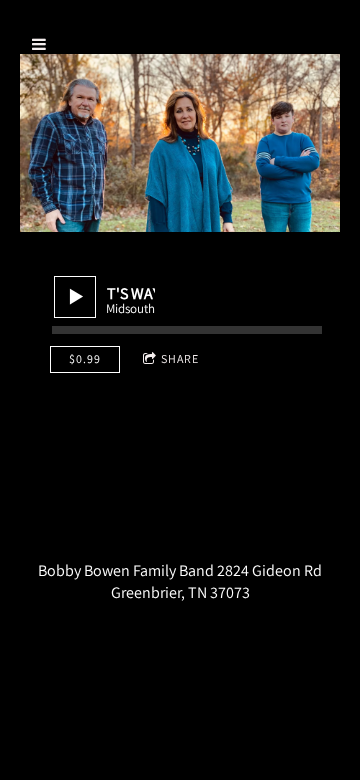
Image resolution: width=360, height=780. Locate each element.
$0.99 (85, 358)
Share (180, 358)
